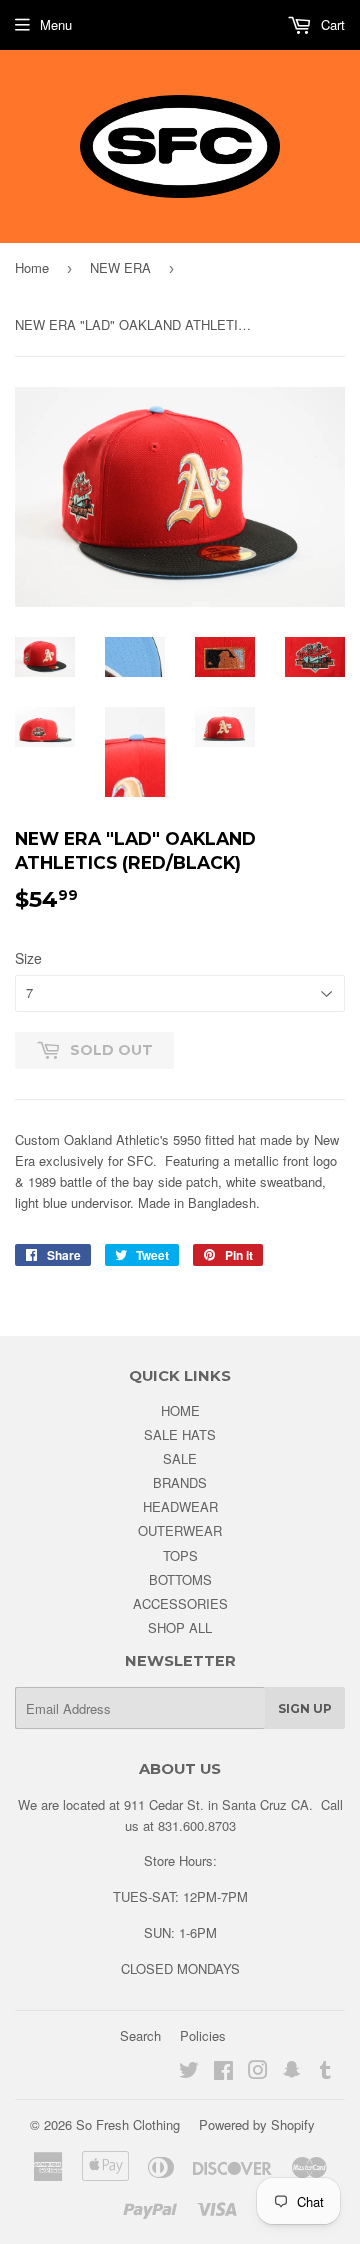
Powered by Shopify (257, 2124)
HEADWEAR (180, 1506)
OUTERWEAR (180, 1530)
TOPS (180, 1555)
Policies (203, 2035)
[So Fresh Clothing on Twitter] (189, 2072)
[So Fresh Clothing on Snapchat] (292, 2072)
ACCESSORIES (180, 1603)
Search (140, 2035)
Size (28, 958)
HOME (180, 1410)
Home (32, 267)
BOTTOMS (180, 1579)
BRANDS (180, 1482)
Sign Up (305, 1708)
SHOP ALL (180, 1627)
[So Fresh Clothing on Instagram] (258, 2072)
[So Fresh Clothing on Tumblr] (325, 2072)
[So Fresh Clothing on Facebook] (223, 2072)
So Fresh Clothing (128, 2124)
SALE (180, 1458)
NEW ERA (120, 267)
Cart (331, 24)
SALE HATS (180, 1434)
